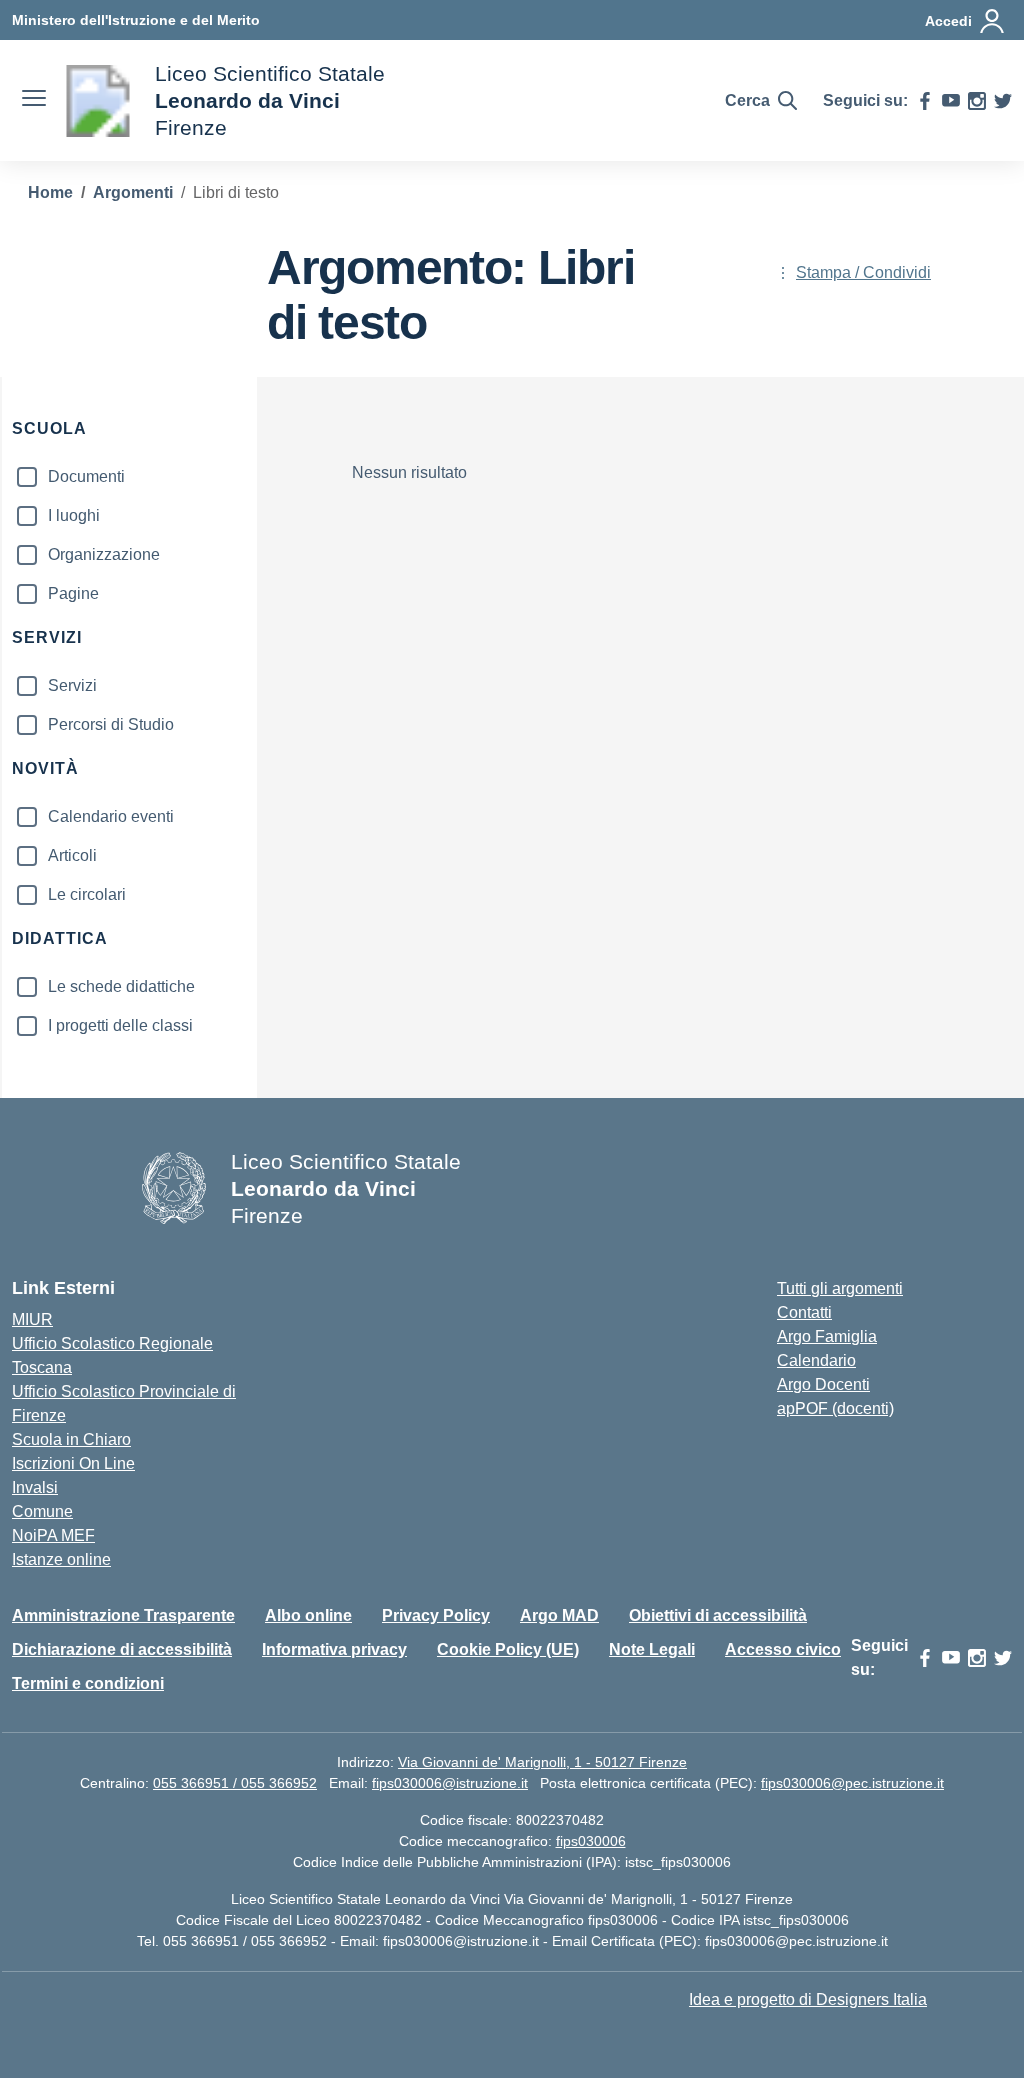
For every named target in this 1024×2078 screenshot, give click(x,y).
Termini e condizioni (88, 1683)
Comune (42, 1511)
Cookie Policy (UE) (508, 1649)
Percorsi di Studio (111, 724)
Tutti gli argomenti (840, 1288)
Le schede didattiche (121, 986)
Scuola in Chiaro (71, 1439)
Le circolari (87, 894)
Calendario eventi (111, 816)
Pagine (73, 593)
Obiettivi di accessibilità (718, 1615)
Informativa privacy (334, 1649)
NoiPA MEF (53, 1535)
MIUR (32, 1319)
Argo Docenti (823, 1384)
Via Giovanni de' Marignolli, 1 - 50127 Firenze (542, 1762)
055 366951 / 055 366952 (235, 1783)
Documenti (86, 476)
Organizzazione (104, 554)
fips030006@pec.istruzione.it (852, 1783)
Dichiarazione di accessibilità (122, 1649)
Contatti (804, 1312)
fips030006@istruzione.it (450, 1783)
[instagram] (977, 101)
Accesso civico (783, 1649)
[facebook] (925, 101)
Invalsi (35, 1487)
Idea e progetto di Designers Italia (808, 1999)
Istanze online (61, 1559)
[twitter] (1003, 101)
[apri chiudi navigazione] (34, 101)
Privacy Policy (436, 1615)
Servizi (72, 685)
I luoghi (74, 515)
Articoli (72, 855)
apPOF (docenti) (835, 1408)
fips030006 (591, 1841)
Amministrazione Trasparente (123, 1615)
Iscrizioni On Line (73, 1463)
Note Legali (652, 1649)
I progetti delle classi (120, 1025)
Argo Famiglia (827, 1336)
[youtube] (951, 101)
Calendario (816, 1360)
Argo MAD (559, 1615)
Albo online (308, 1615)
